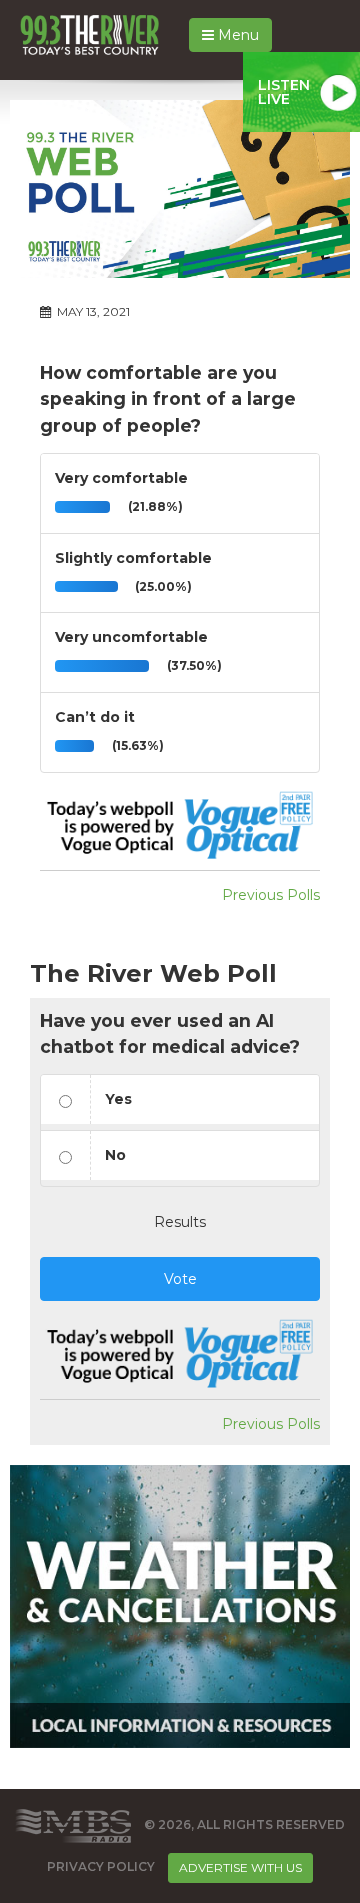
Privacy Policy (101, 1866)
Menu (236, 35)
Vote (180, 1279)
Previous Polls (271, 895)
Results (180, 1222)
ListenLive (284, 92)
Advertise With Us (240, 1867)
